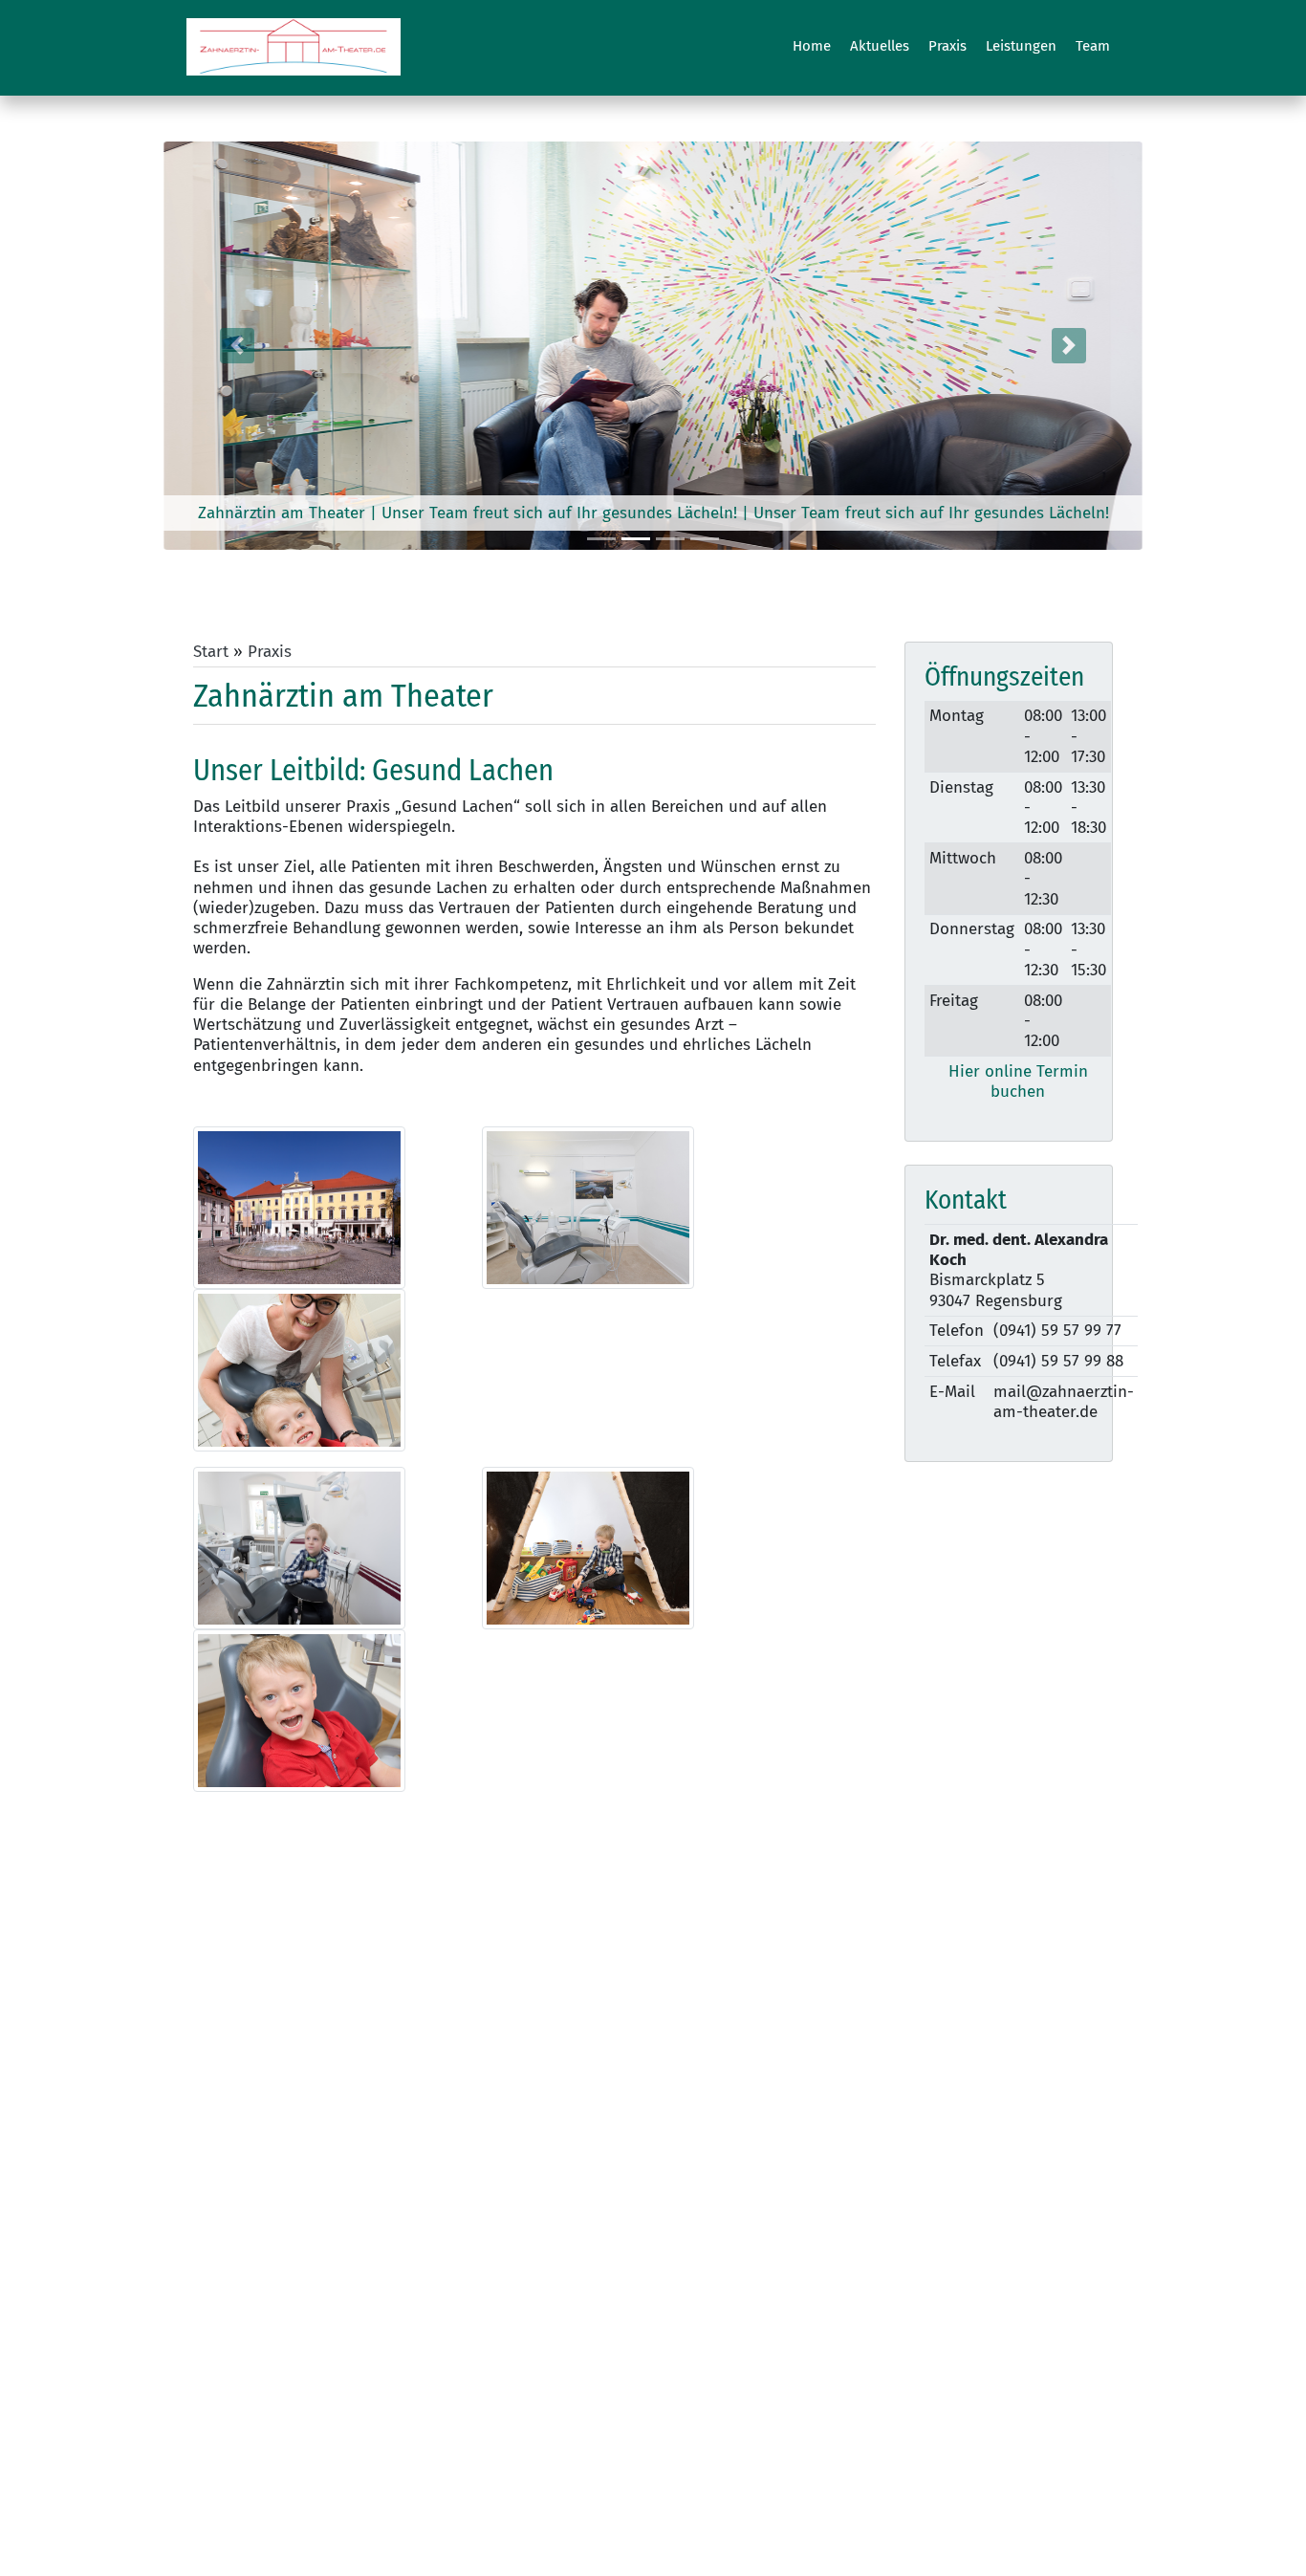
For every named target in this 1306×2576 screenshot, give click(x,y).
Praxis (947, 46)
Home (812, 46)
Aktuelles (880, 46)
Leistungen (1021, 46)
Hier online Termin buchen (1018, 1081)
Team (1093, 46)
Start (211, 652)
